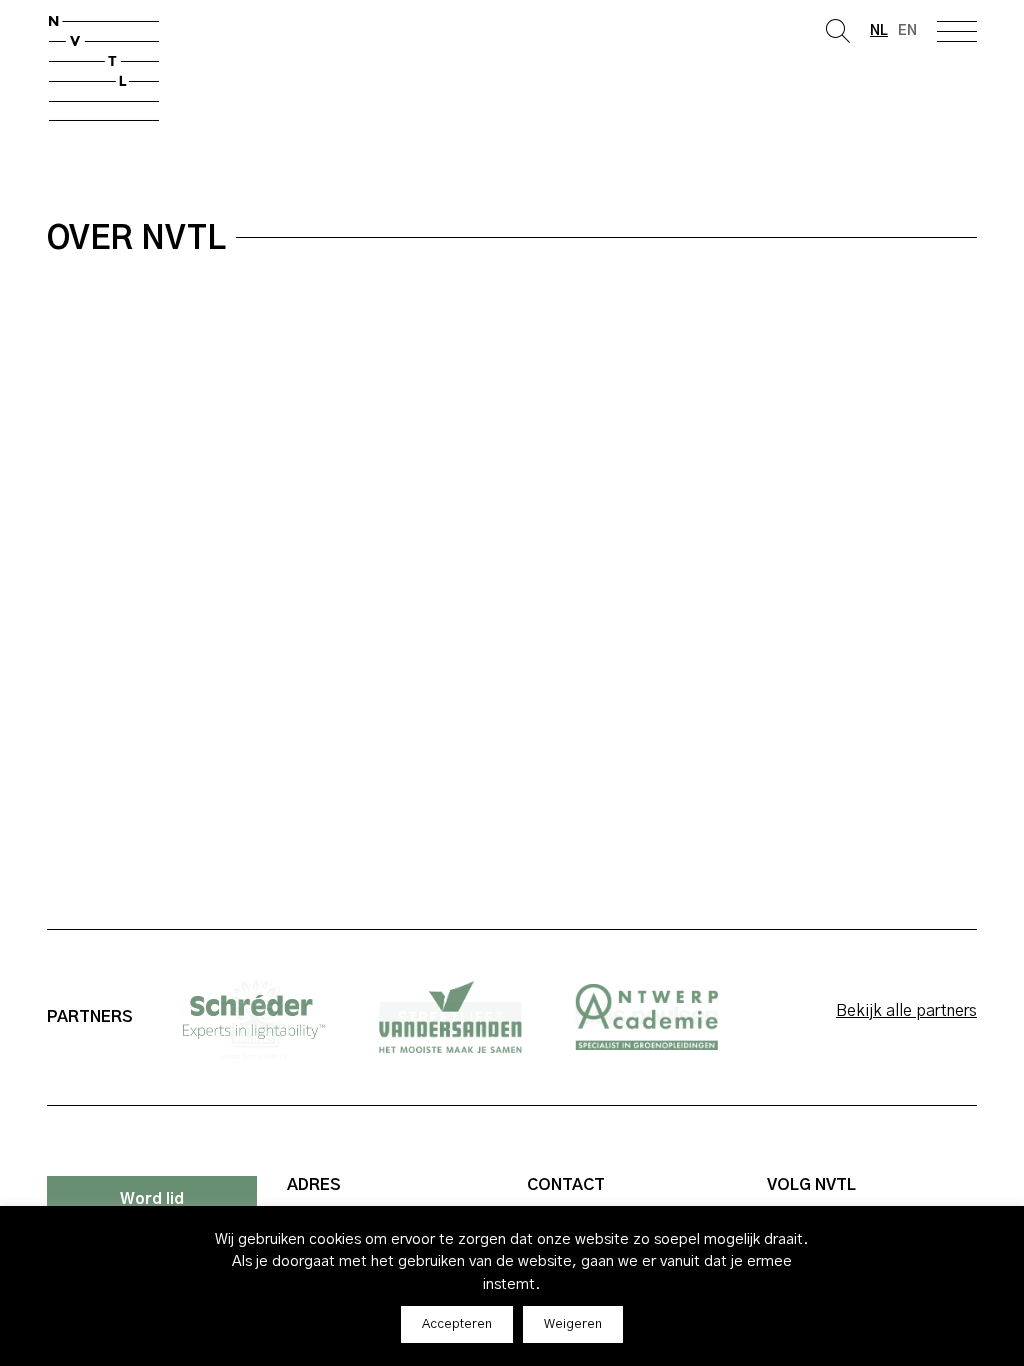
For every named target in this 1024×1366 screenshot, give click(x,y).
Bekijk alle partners (906, 1011)
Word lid (152, 1199)
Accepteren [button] (457, 1324)
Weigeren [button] (573, 1324)
